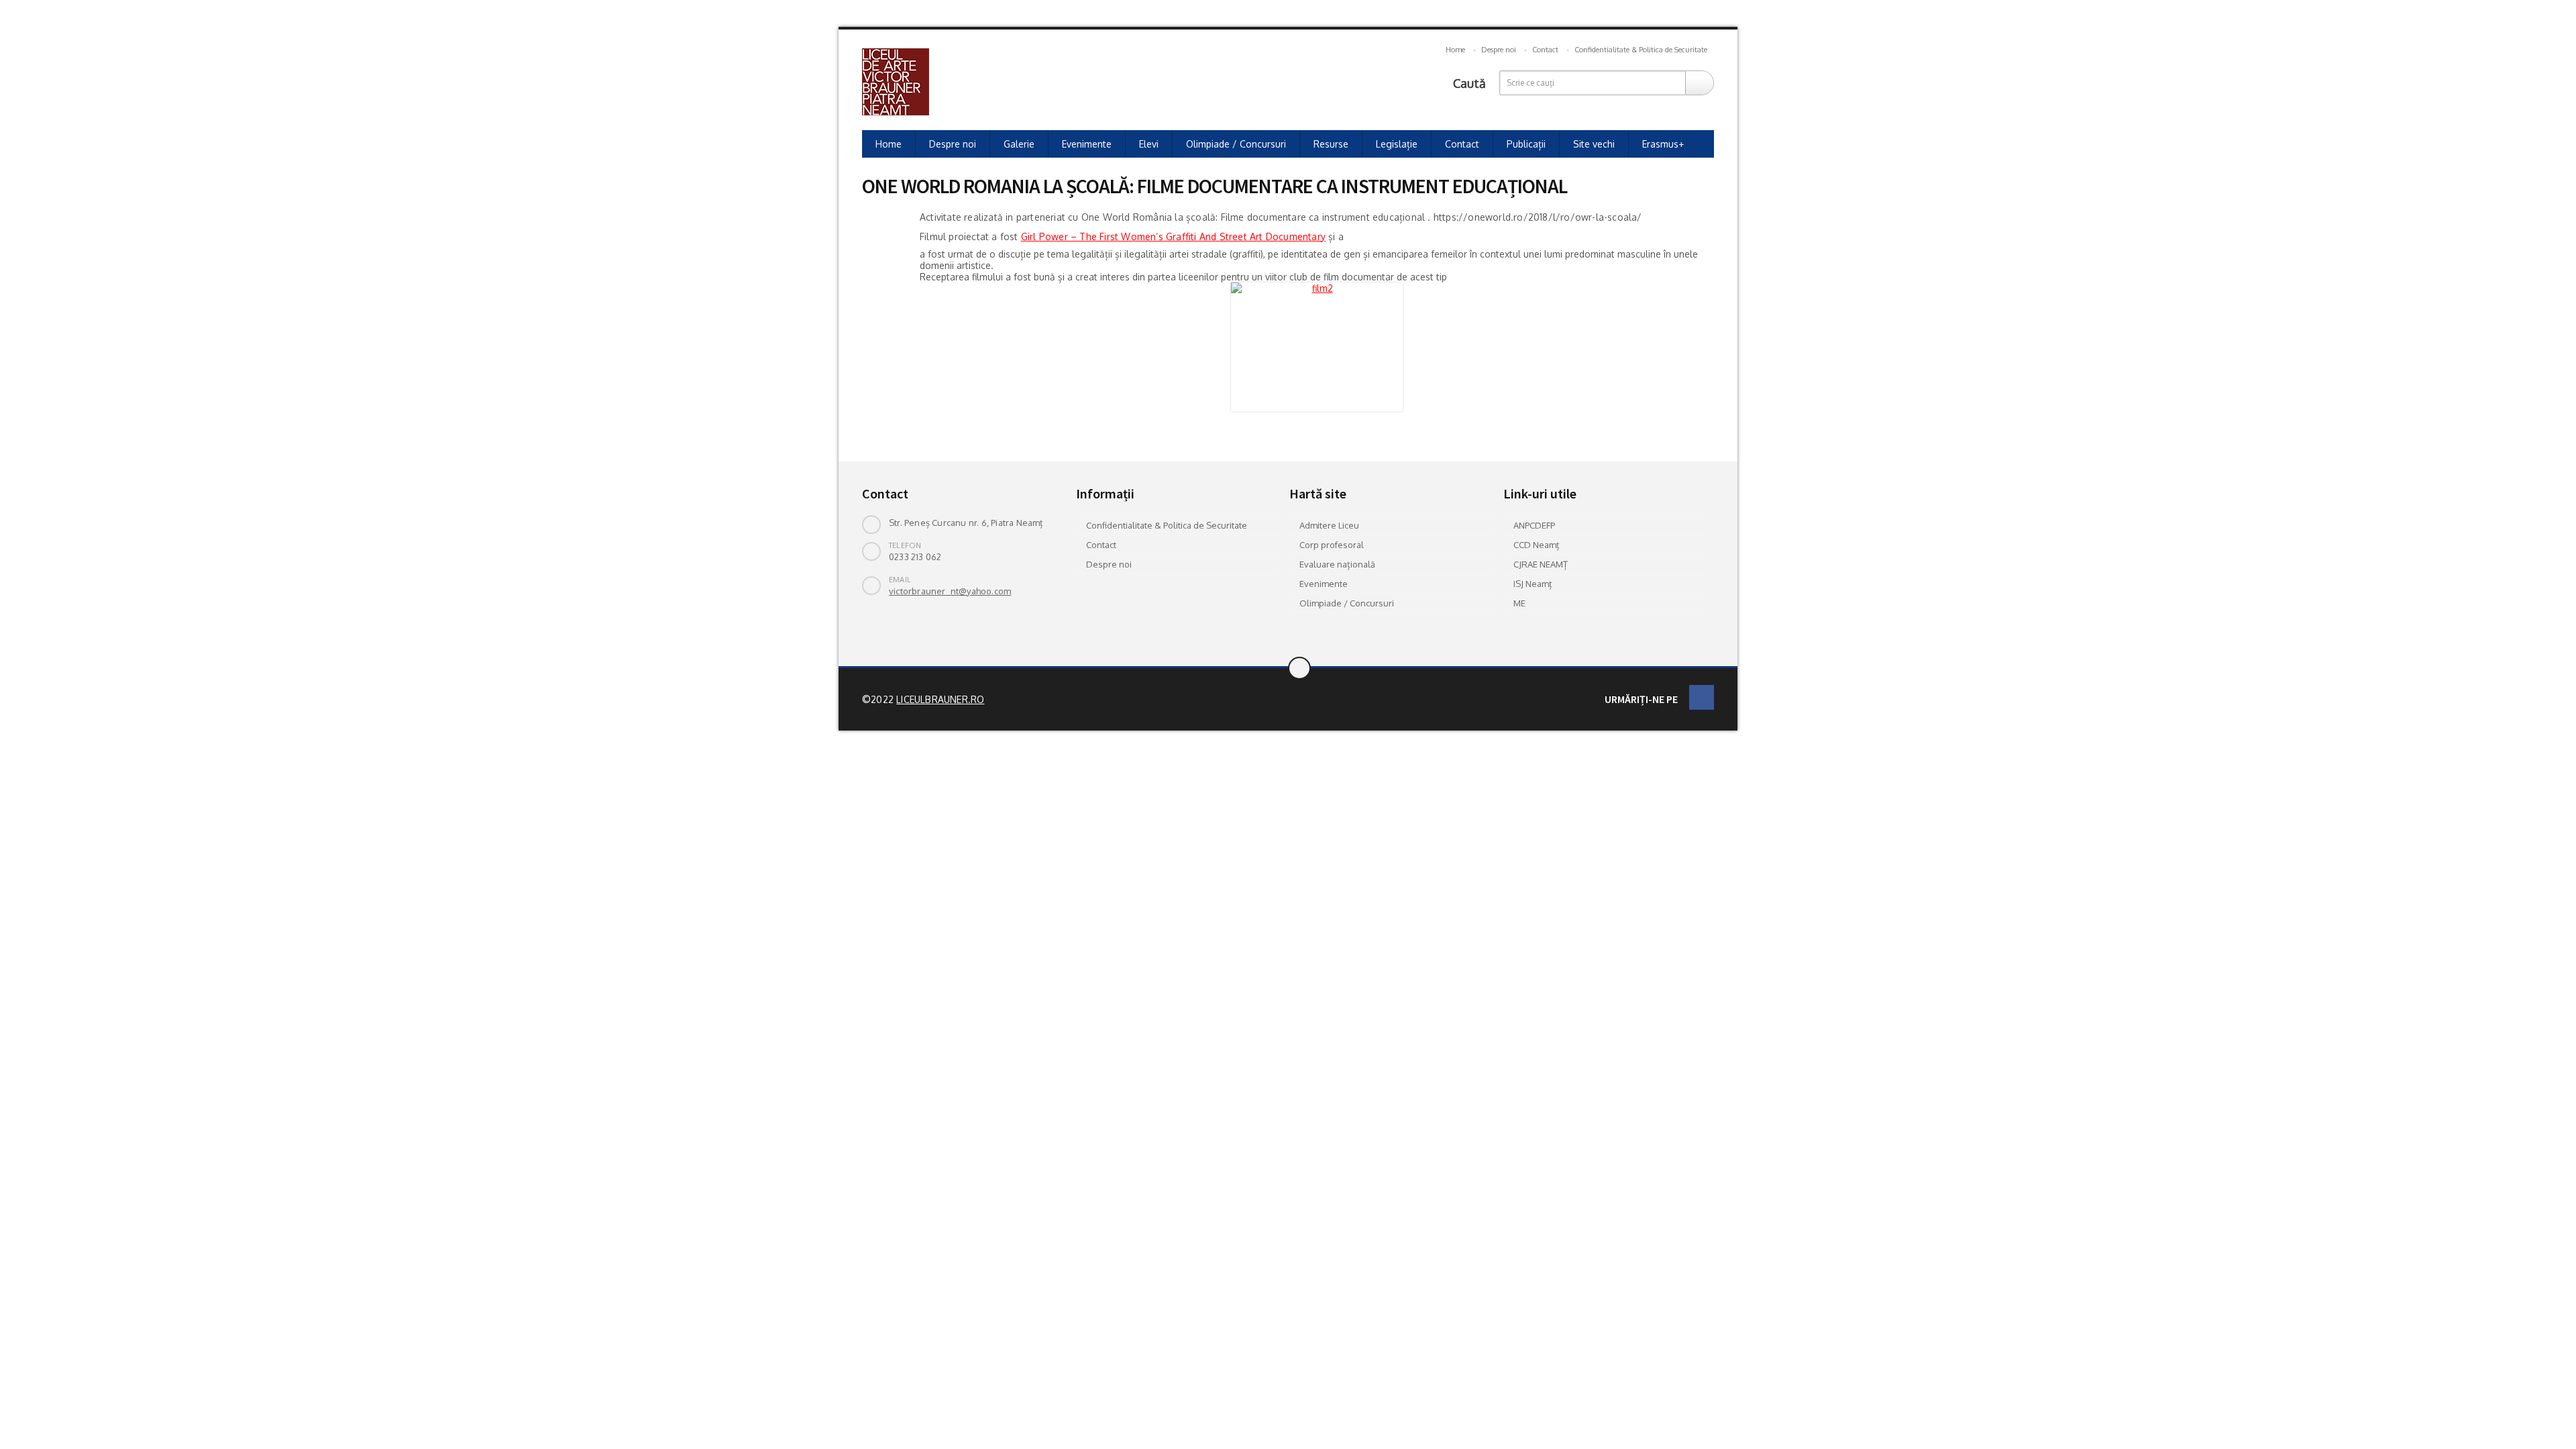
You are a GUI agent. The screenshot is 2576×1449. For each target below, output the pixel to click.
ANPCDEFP (1534, 525)
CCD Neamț (1537, 545)
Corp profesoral (1332, 545)
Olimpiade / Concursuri (1236, 144)
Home (1455, 50)
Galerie (1019, 144)
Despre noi (1499, 50)
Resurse (1331, 144)
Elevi (1149, 144)
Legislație (1397, 144)
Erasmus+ (1663, 144)
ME (1519, 603)
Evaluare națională (1337, 564)
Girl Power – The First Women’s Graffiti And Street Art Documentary (1173, 236)
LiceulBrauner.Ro (940, 699)
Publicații (1526, 144)
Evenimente (1087, 144)
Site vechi (1594, 144)
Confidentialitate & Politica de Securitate (1641, 50)
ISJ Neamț (1533, 584)
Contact (1545, 50)
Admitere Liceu (1329, 525)
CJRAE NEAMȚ (1541, 564)
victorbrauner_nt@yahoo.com (950, 591)
